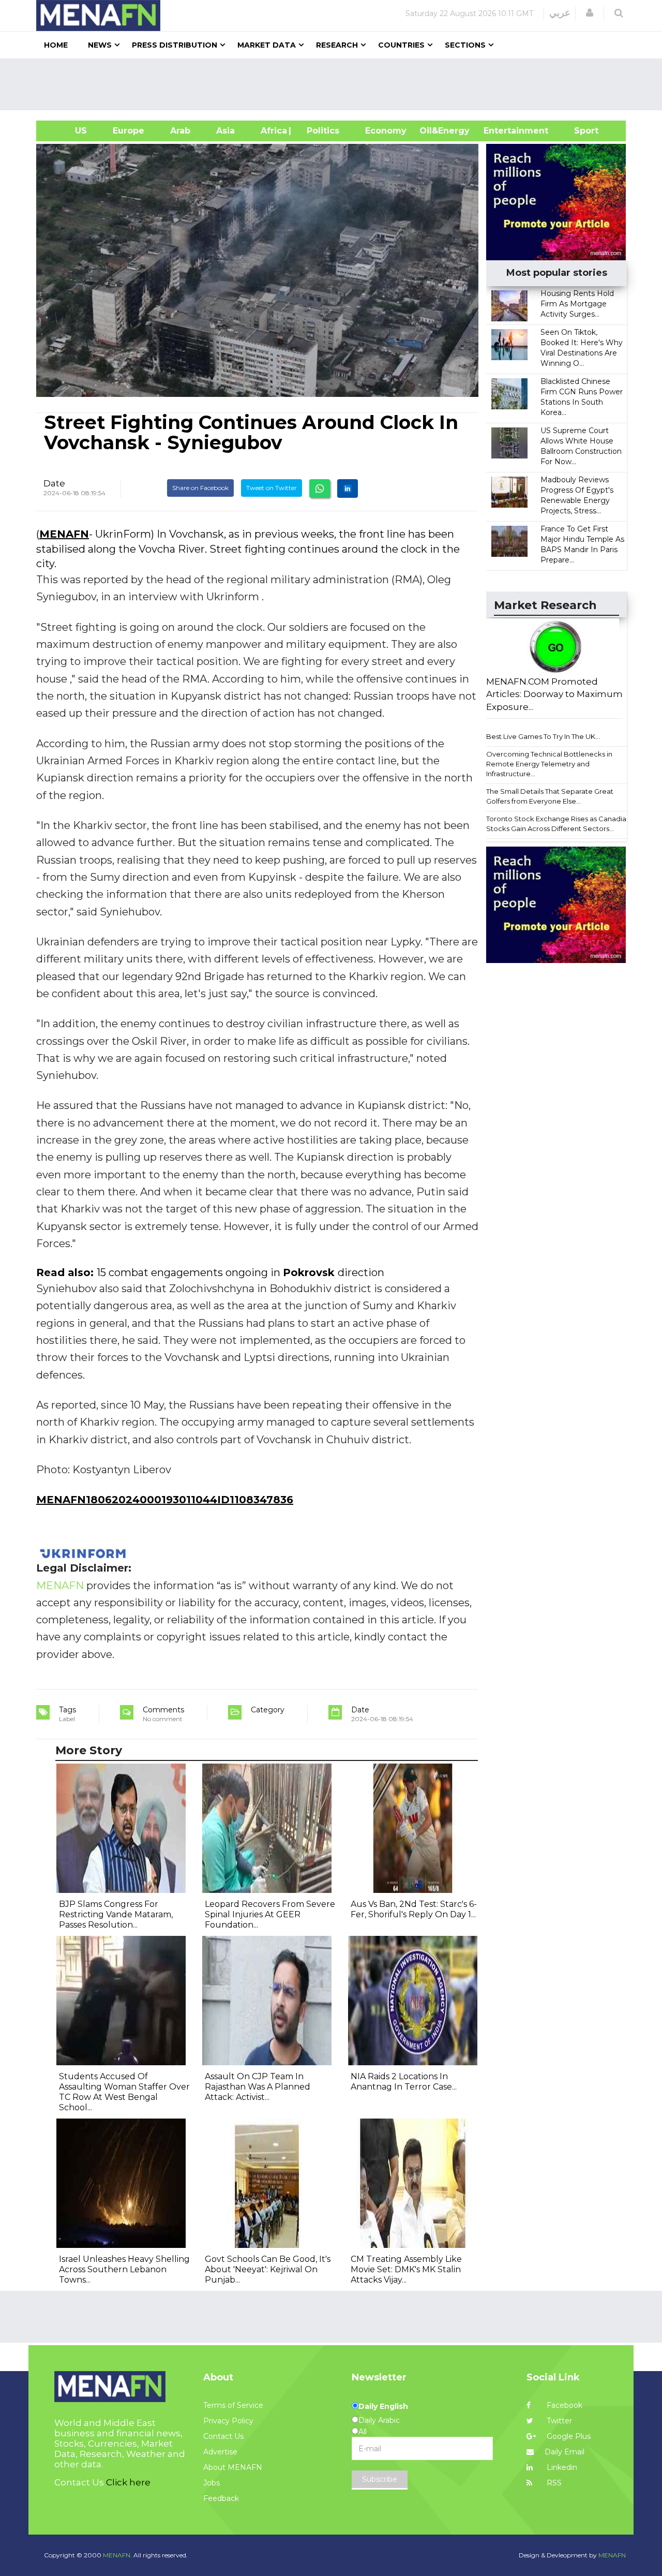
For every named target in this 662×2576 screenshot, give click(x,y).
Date (54, 483)
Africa (273, 131)
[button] (590, 13)
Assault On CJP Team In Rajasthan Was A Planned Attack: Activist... (258, 2087)
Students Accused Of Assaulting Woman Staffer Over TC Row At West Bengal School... (124, 2092)
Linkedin (561, 2467)
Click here (128, 2482)
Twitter (558, 2421)
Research (337, 45)
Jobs (212, 2483)
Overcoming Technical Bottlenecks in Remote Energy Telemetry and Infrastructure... (549, 764)
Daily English (383, 2406)
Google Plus (568, 2436)
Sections (465, 45)
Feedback (221, 2498)
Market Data (267, 45)
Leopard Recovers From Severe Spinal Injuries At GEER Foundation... (270, 1914)
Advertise (220, 2452)
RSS (553, 2483)
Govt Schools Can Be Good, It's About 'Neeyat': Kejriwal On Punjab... (268, 2269)
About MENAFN (233, 2467)
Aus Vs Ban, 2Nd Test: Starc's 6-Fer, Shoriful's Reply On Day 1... (414, 1909)
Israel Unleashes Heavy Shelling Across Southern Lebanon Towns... (124, 2269)
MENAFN (64, 534)
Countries (401, 45)
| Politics (320, 131)
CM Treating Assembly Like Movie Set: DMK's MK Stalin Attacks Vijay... (406, 2269)
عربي (560, 13)
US (68, 131)
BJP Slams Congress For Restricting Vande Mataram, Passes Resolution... (116, 1914)
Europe (129, 131)
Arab (180, 131)
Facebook (563, 2405)
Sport (580, 131)
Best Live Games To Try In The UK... (543, 736)
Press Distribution (175, 45)
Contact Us (223, 2436)
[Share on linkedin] (348, 488)
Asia (225, 131)
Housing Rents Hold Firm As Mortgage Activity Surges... (577, 304)
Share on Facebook (200, 488)
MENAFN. (117, 2555)
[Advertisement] (335, 84)
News (100, 45)
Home (56, 45)
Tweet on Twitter (272, 488)
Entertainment (500, 131)
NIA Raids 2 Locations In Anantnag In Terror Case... (404, 2082)
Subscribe (380, 2479)
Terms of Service (233, 2405)
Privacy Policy (228, 2421)
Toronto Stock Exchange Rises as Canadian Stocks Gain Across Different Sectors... (558, 824)
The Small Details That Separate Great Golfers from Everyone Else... (550, 796)
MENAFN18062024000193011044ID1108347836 (165, 1500)
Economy (386, 131)
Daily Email (565, 2452)
